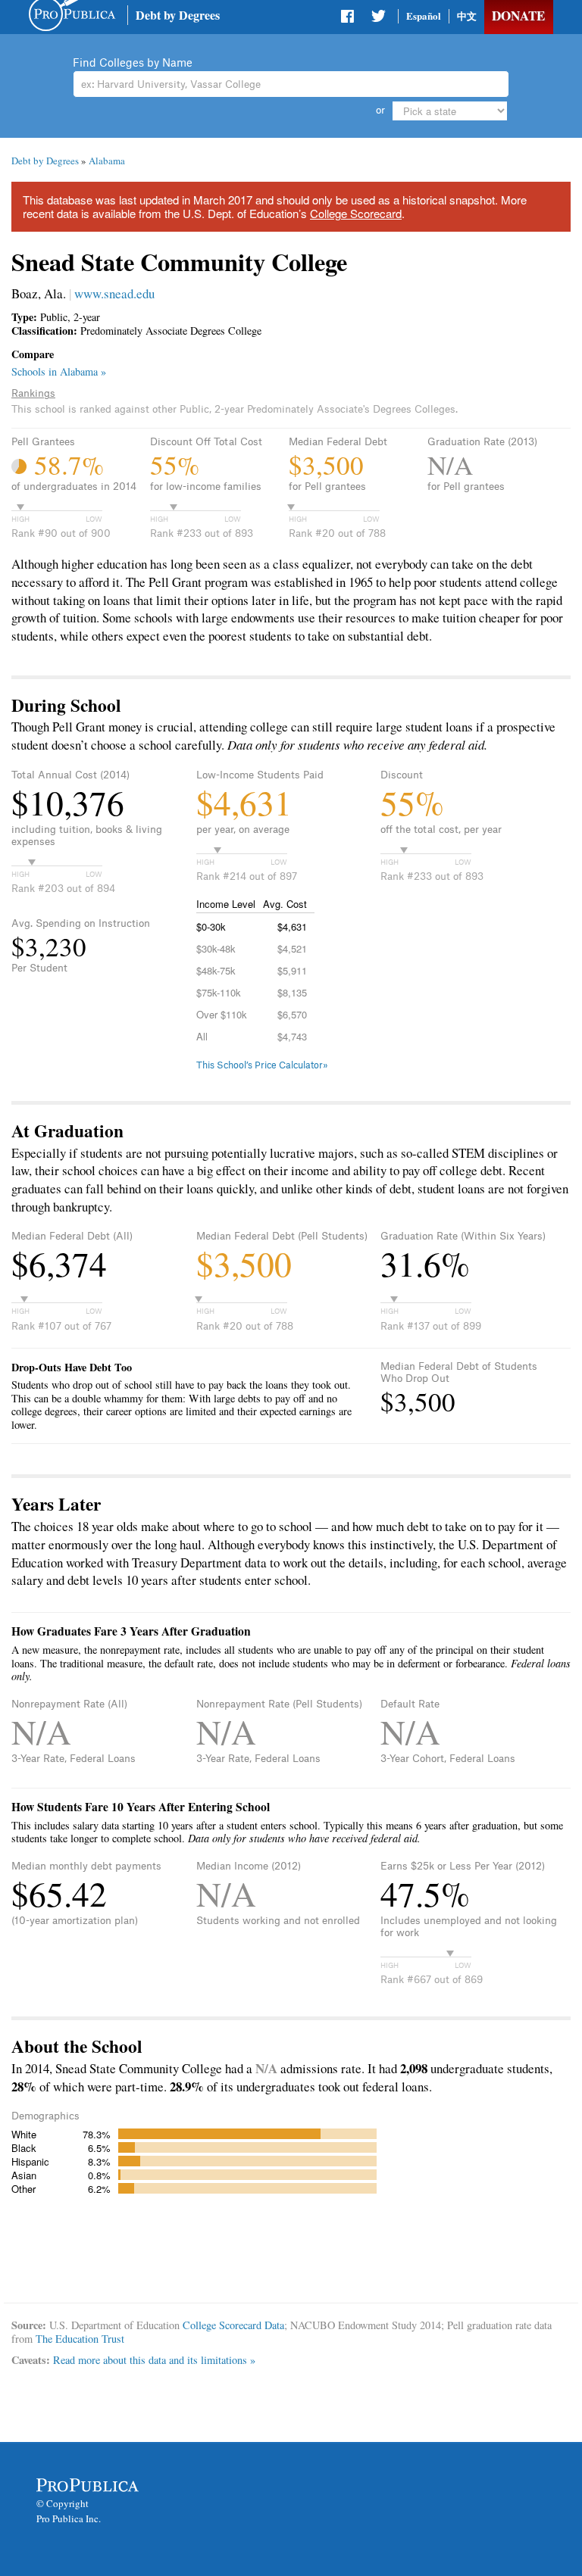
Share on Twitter (378, 19)
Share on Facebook (349, 19)
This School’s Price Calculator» (262, 1065)
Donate (518, 16)
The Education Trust (80, 2339)
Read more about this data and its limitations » (154, 2360)
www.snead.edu (114, 293)
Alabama (107, 161)
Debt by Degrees (178, 15)
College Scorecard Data (233, 2325)
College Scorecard (356, 213)
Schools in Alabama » (59, 371)
